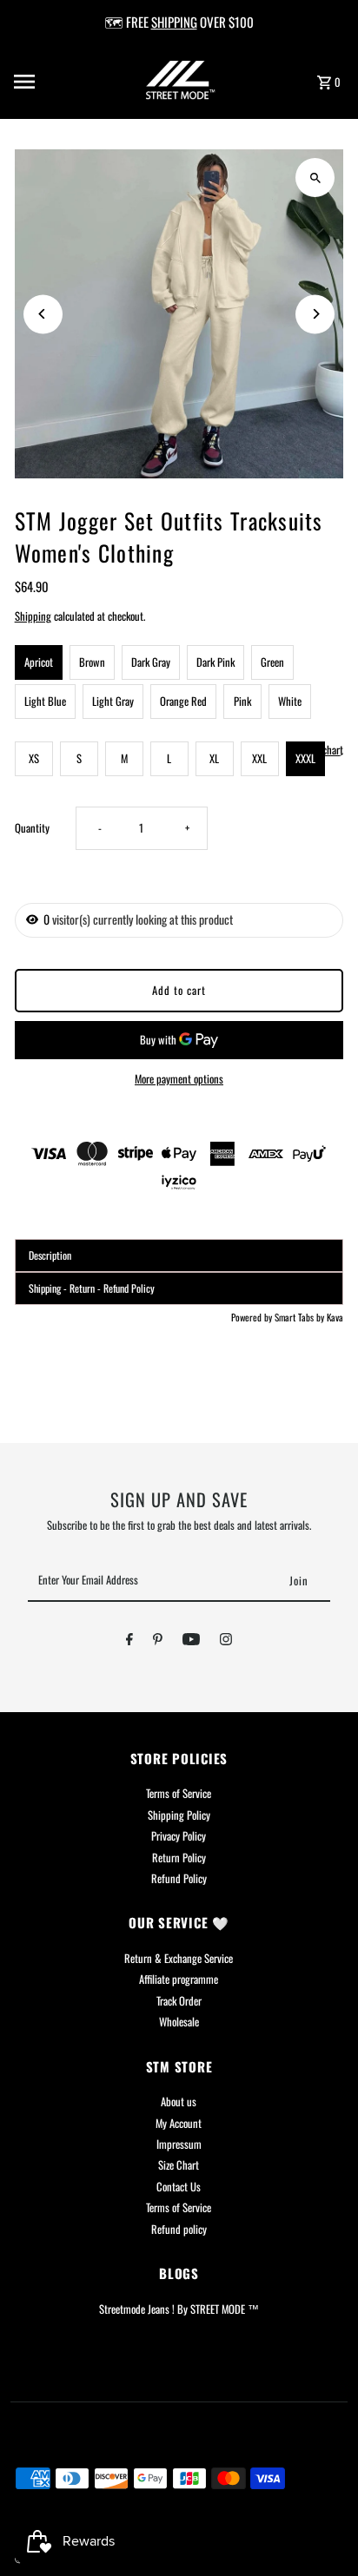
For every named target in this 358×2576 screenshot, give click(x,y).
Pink (242, 701)
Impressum (179, 2144)
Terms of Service (179, 1793)
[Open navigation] (47, 82)
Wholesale (179, 2022)
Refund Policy (179, 1878)
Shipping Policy (179, 1815)
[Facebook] (129, 1642)
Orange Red (183, 701)
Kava (335, 1317)
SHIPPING (174, 22)
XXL (259, 758)
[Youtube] (191, 1642)
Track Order (179, 2001)
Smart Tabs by (301, 1317)
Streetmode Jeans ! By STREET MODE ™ (179, 2309)
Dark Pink (215, 662)
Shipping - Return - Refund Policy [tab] (92, 1288)
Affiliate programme (179, 1979)
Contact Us (179, 2187)
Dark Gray (151, 662)
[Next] (315, 314)
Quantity (32, 828)
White (290, 701)
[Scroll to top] (321, 2530)
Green (272, 662)
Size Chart (179, 2165)
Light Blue (45, 701)
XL (214, 758)
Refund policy (179, 2229)
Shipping (33, 616)
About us (179, 2102)
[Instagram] (226, 1642)
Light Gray (113, 701)
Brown (92, 662)
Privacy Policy (179, 1836)
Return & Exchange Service (179, 1958)
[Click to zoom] (315, 178)
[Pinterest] (158, 1642)
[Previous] (43, 314)
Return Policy (179, 1858)
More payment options (179, 1079)
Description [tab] (50, 1255)
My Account (179, 2123)
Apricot (39, 662)
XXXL (305, 758)
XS (34, 758)
